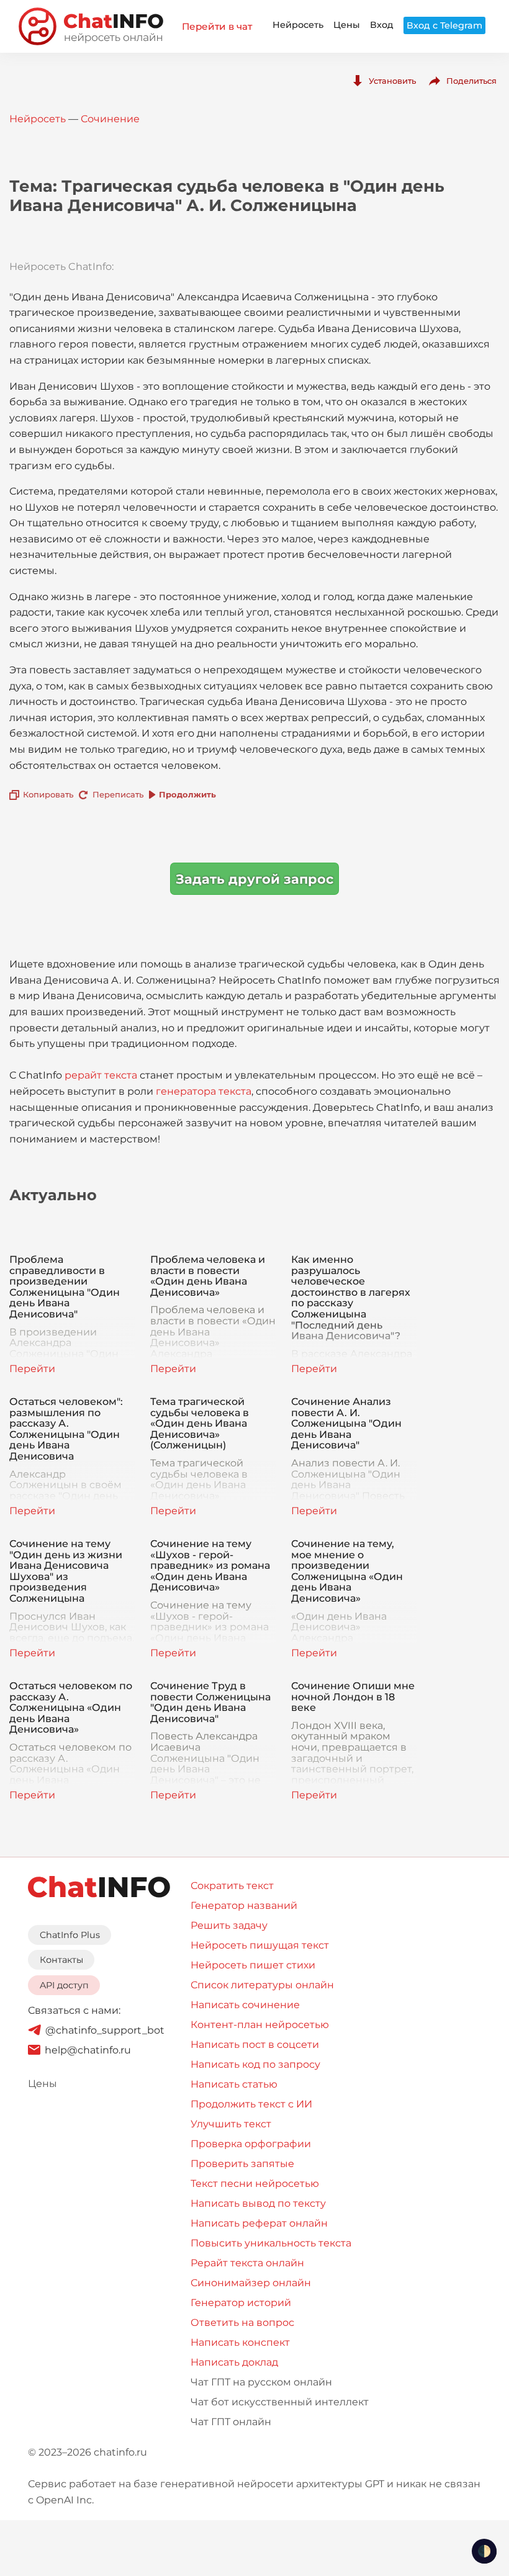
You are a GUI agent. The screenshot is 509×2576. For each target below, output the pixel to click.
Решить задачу (229, 1925)
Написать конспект (240, 2342)
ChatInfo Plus (70, 1935)
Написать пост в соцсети (255, 2044)
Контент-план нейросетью (260, 2025)
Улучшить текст (231, 2124)
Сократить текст (232, 1886)
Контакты (61, 1960)
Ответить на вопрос (242, 2322)
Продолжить (187, 794)
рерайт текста (101, 1075)
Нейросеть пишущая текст (260, 1945)
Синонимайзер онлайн (251, 2283)
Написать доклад (234, 2362)
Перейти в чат (217, 26)
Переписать (118, 794)
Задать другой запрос (254, 879)
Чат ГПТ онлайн (231, 2422)
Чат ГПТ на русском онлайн (261, 2382)
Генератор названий (244, 1905)
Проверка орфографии (251, 2144)
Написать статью (234, 2084)
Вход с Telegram (444, 25)
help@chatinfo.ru (88, 2050)
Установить (392, 81)
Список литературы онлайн (262, 1985)
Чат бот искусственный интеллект (280, 2402)
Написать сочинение (245, 2005)
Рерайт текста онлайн (247, 2263)
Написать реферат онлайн (259, 2223)
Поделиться (471, 81)
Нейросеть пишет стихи (253, 1965)
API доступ (64, 1985)
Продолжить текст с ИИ (251, 2104)
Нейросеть (298, 25)
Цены (347, 25)
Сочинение (110, 119)
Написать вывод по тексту (258, 2203)
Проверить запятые (242, 2164)
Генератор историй (241, 2303)
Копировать (48, 794)
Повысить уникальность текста (271, 2243)
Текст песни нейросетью (255, 2183)
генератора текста (204, 1091)
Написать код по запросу (255, 2064)
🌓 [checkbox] (484, 2551)
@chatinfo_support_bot (105, 2030)
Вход (382, 25)
